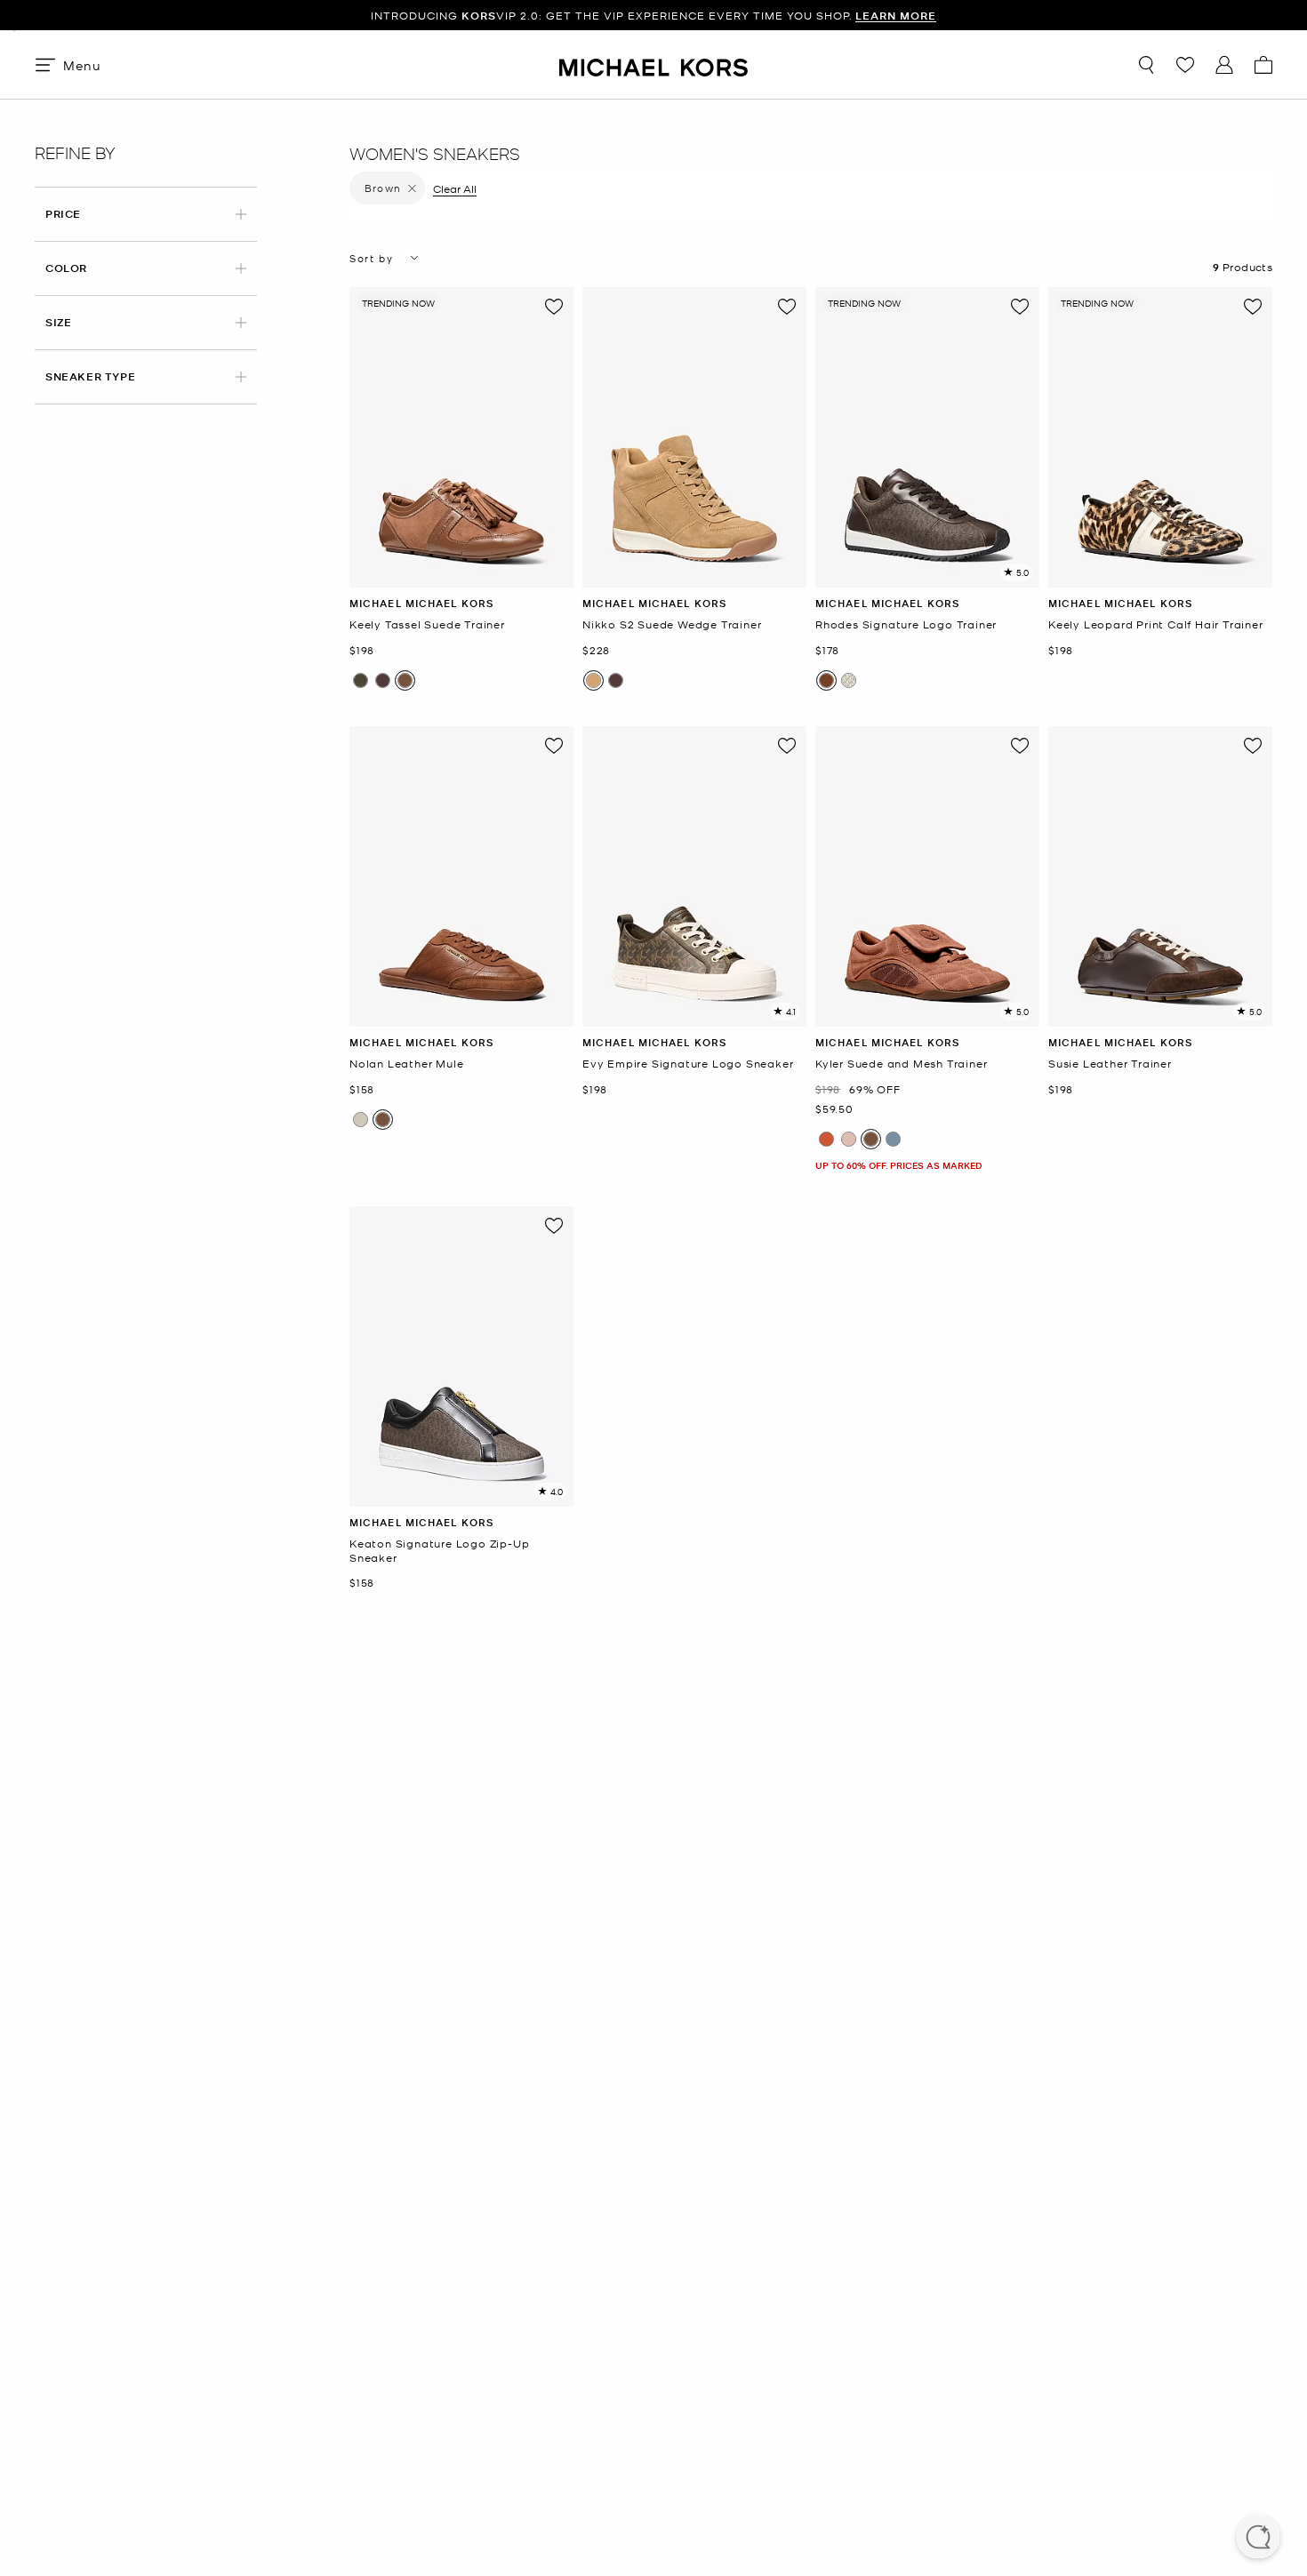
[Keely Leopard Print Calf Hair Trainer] (1160, 437)
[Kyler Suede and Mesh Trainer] (927, 876)
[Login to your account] (1224, 65)
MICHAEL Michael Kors (421, 603)
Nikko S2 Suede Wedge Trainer (672, 624)
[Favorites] (1185, 65)
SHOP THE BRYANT (798, 16)
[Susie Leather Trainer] (1160, 876)
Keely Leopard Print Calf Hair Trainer (1156, 624)
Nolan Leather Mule (406, 1064)
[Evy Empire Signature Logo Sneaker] (694, 876)
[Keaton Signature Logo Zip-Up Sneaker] (461, 1356)
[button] (1258, 2539)
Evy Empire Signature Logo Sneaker (688, 1064)
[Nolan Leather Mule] (461, 876)
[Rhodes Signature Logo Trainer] (927, 437)
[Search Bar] (1146, 65)
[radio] (361, 680)
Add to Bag (462, 574)
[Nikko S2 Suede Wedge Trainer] (694, 437)
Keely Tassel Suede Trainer (427, 624)
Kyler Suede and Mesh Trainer (901, 1064)
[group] (461, 437)
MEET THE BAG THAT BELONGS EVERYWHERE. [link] (654, 16)
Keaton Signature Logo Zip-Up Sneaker (439, 1551)
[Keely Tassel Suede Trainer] (461, 437)
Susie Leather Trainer (1110, 1064)
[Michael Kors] (653, 64)
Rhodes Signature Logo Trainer (906, 624)
